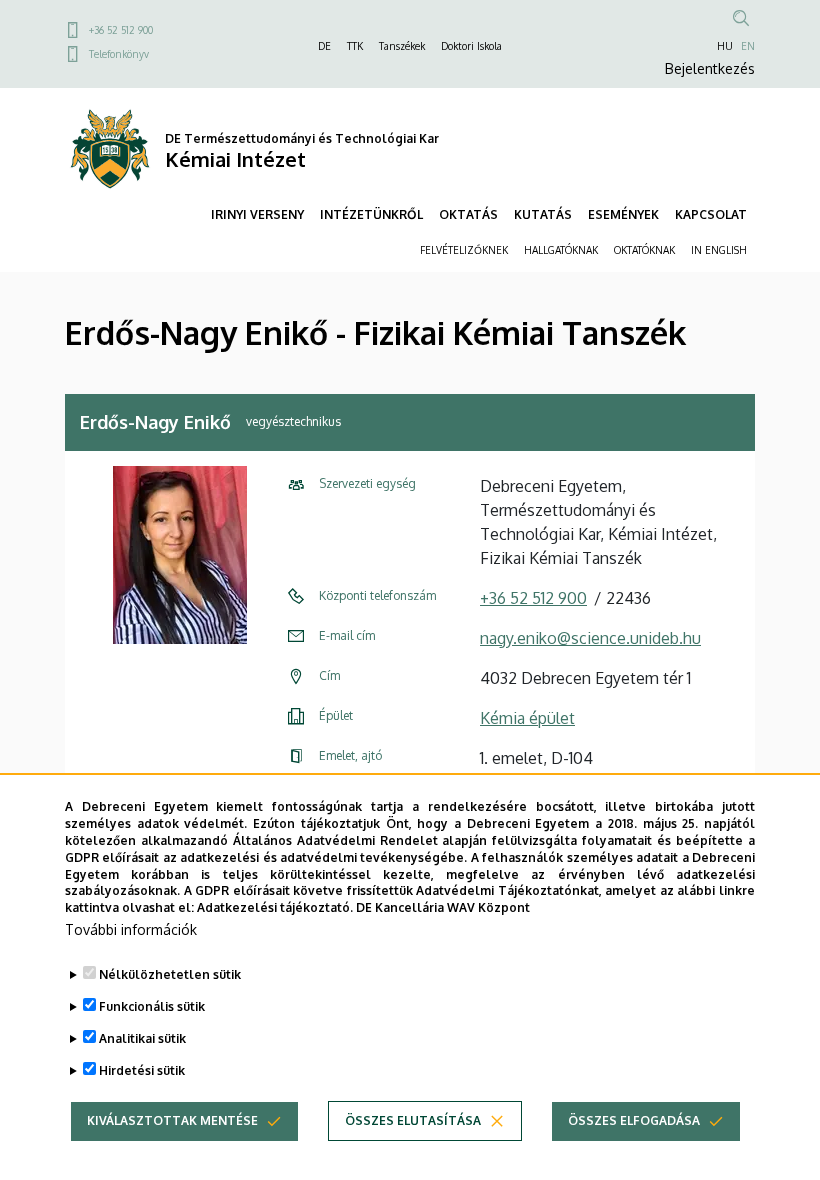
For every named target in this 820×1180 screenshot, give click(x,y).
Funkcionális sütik (152, 1006)
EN (748, 46)
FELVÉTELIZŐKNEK (464, 250)
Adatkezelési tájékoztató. (275, 907)
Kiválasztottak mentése (172, 1120)
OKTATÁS (468, 214)
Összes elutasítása (413, 1120)
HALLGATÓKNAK (561, 250)
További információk (131, 929)
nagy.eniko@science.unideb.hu (590, 638)
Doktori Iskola (471, 46)
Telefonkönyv (119, 54)
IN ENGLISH (719, 250)
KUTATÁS (543, 214)
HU (725, 46)
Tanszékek (402, 46)
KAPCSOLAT (711, 214)
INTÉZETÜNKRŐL (371, 214)
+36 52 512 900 (121, 30)
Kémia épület (527, 718)
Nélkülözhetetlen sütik (170, 974)
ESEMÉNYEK (623, 214)
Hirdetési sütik (142, 1070)
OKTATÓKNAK (644, 250)
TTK (355, 46)
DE (324, 46)
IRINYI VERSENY (257, 214)
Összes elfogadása (634, 1120)
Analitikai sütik (142, 1038)
